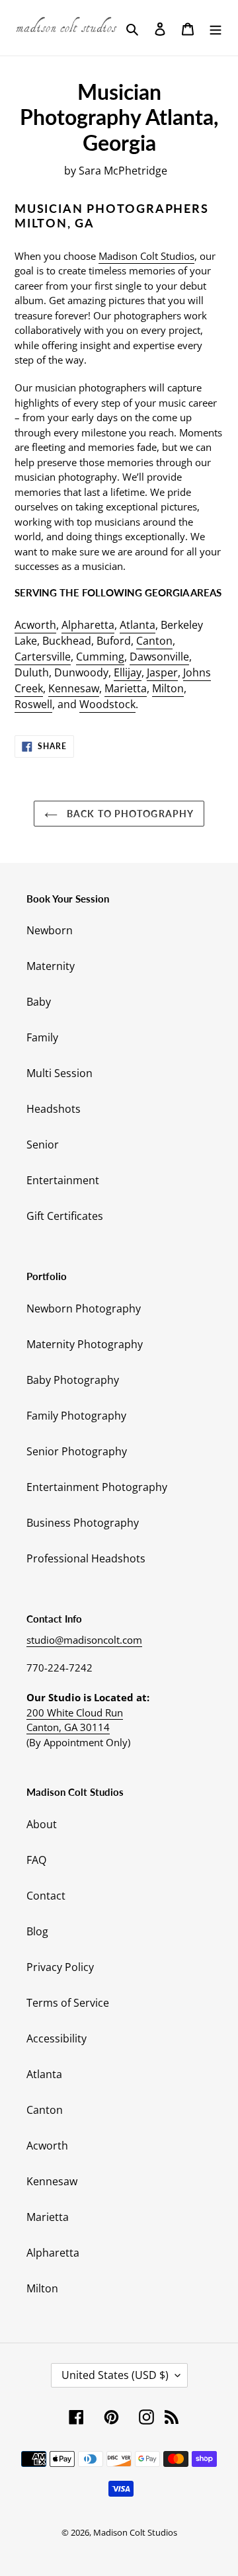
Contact (46, 1896)
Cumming (100, 657)
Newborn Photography (84, 1308)
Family (42, 1037)
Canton (154, 641)
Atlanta (138, 625)
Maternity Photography (85, 1344)
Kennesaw (74, 688)
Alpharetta (88, 625)
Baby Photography (73, 1380)
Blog (37, 1931)
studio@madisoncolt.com (84, 1640)
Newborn (50, 930)
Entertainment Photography (97, 1487)
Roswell (33, 704)
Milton (168, 688)
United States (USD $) (115, 2375)
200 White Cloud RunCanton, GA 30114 (75, 1720)
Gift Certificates (65, 1216)
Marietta (126, 688)
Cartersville (43, 657)
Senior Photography (77, 1451)
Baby (39, 1002)
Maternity (51, 966)
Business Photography (83, 1523)
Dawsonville (159, 657)
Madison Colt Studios (146, 256)
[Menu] (216, 28)
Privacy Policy (60, 1967)
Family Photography (76, 1416)
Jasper (162, 672)
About (42, 1824)
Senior (43, 1145)
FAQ (36, 1860)
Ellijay (128, 672)
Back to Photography (129, 814)
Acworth (35, 625)
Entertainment (63, 1180)
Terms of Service (68, 2003)
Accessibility (57, 2038)
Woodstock (107, 704)
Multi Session (59, 1073)
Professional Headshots (86, 1558)
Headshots (54, 1109)
